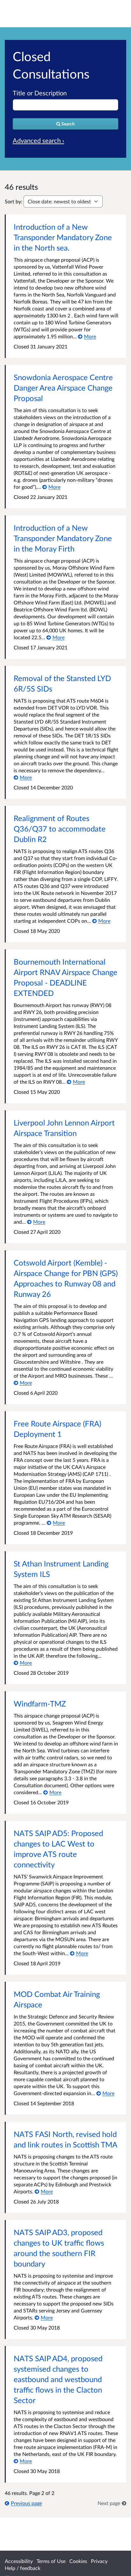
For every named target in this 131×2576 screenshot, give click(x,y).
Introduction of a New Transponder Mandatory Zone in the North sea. (63, 237)
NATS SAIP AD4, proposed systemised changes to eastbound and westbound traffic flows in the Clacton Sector (58, 2379)
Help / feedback (23, 2568)
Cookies (78, 2561)
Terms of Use (51, 2561)
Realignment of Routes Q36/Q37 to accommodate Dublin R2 (60, 829)
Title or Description (40, 93)
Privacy (99, 2561)
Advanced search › (38, 140)
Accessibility (19, 2561)
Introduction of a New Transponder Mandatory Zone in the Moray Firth (63, 538)
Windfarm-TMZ (40, 1703)
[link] (112, 2503)
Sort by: (14, 201)
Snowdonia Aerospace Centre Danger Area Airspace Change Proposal (63, 388)
